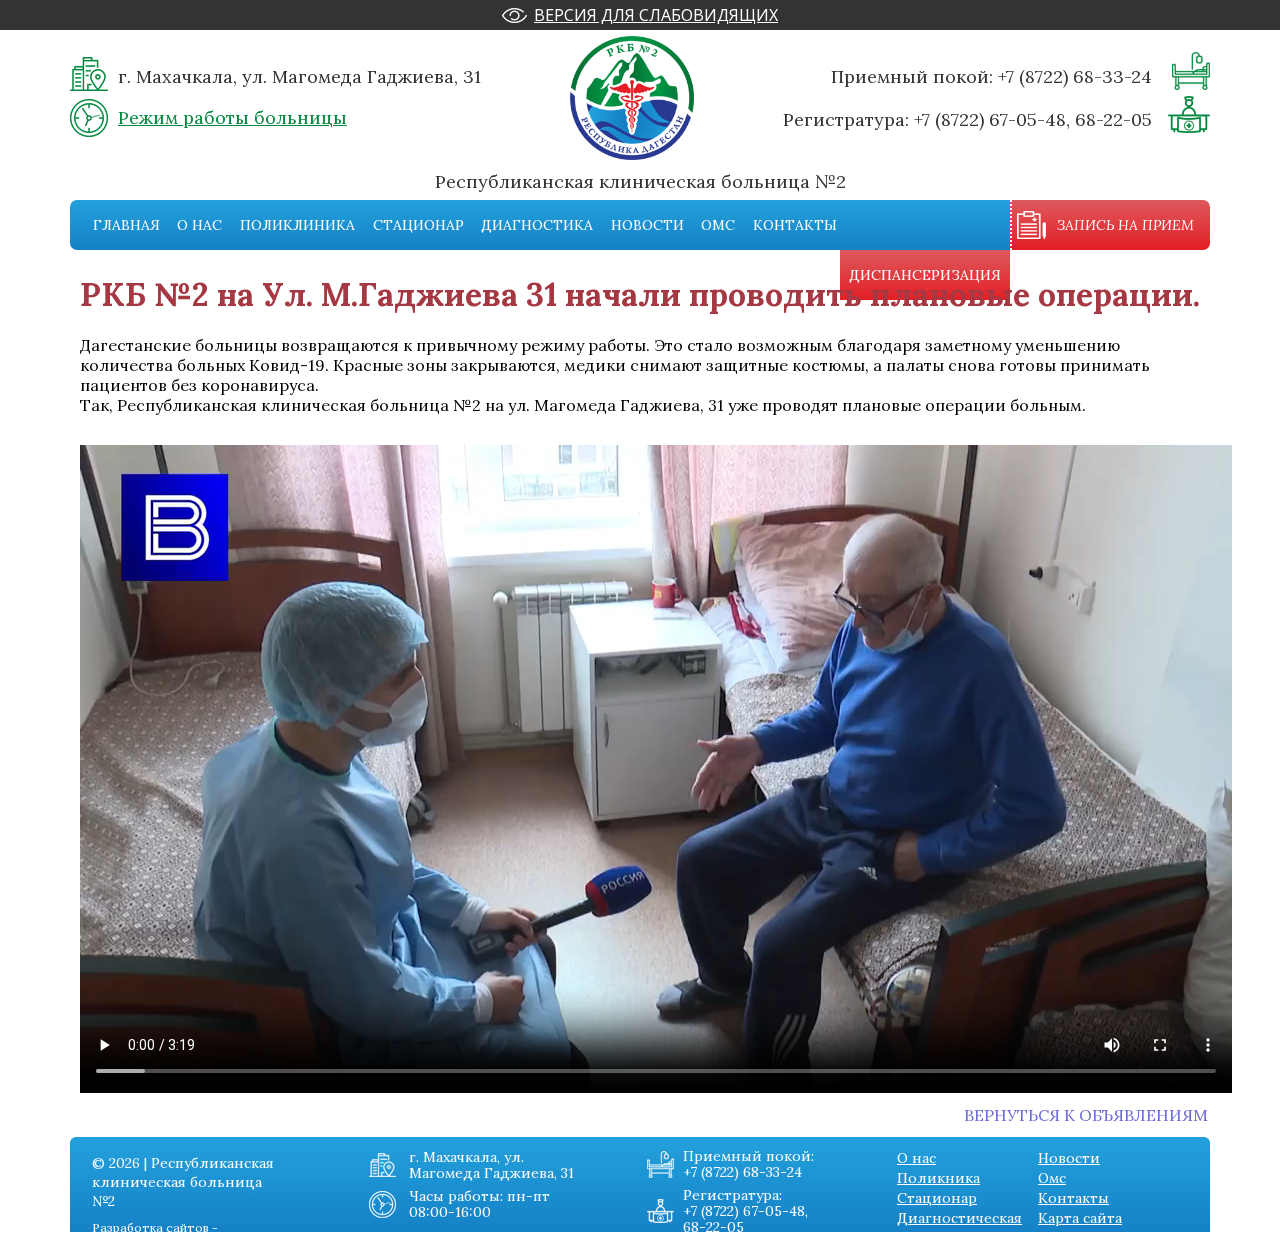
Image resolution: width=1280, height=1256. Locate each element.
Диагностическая (959, 1218)
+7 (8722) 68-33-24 (1075, 76)
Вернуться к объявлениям (1086, 1115)
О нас (199, 225)
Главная (126, 225)
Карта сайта (1080, 1218)
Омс (718, 225)
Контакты (795, 225)
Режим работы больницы (232, 117)
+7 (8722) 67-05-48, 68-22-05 (1033, 119)
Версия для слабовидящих (656, 15)
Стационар (418, 225)
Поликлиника (297, 225)
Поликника (938, 1178)
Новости (647, 225)
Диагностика (537, 225)
